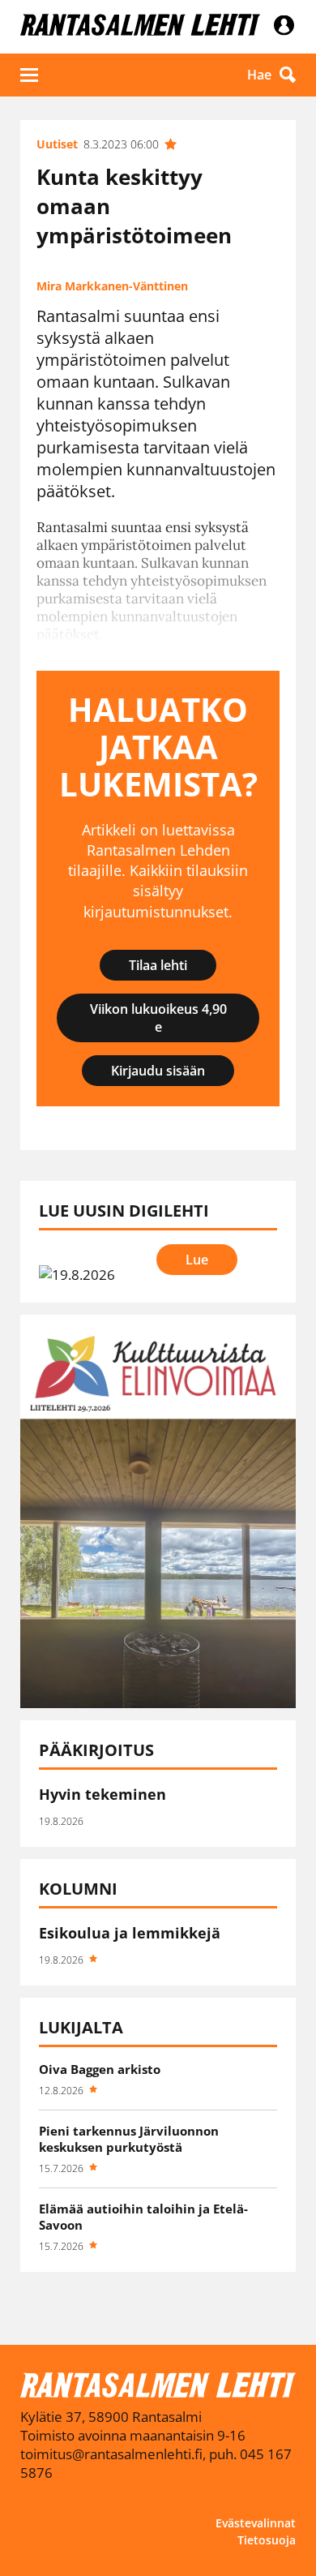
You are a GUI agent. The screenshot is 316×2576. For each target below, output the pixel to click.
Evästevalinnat (256, 2523)
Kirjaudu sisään (158, 1071)
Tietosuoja (267, 2540)
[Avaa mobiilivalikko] (29, 75)
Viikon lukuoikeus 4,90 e (158, 1018)
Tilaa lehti (158, 965)
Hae (259, 75)
